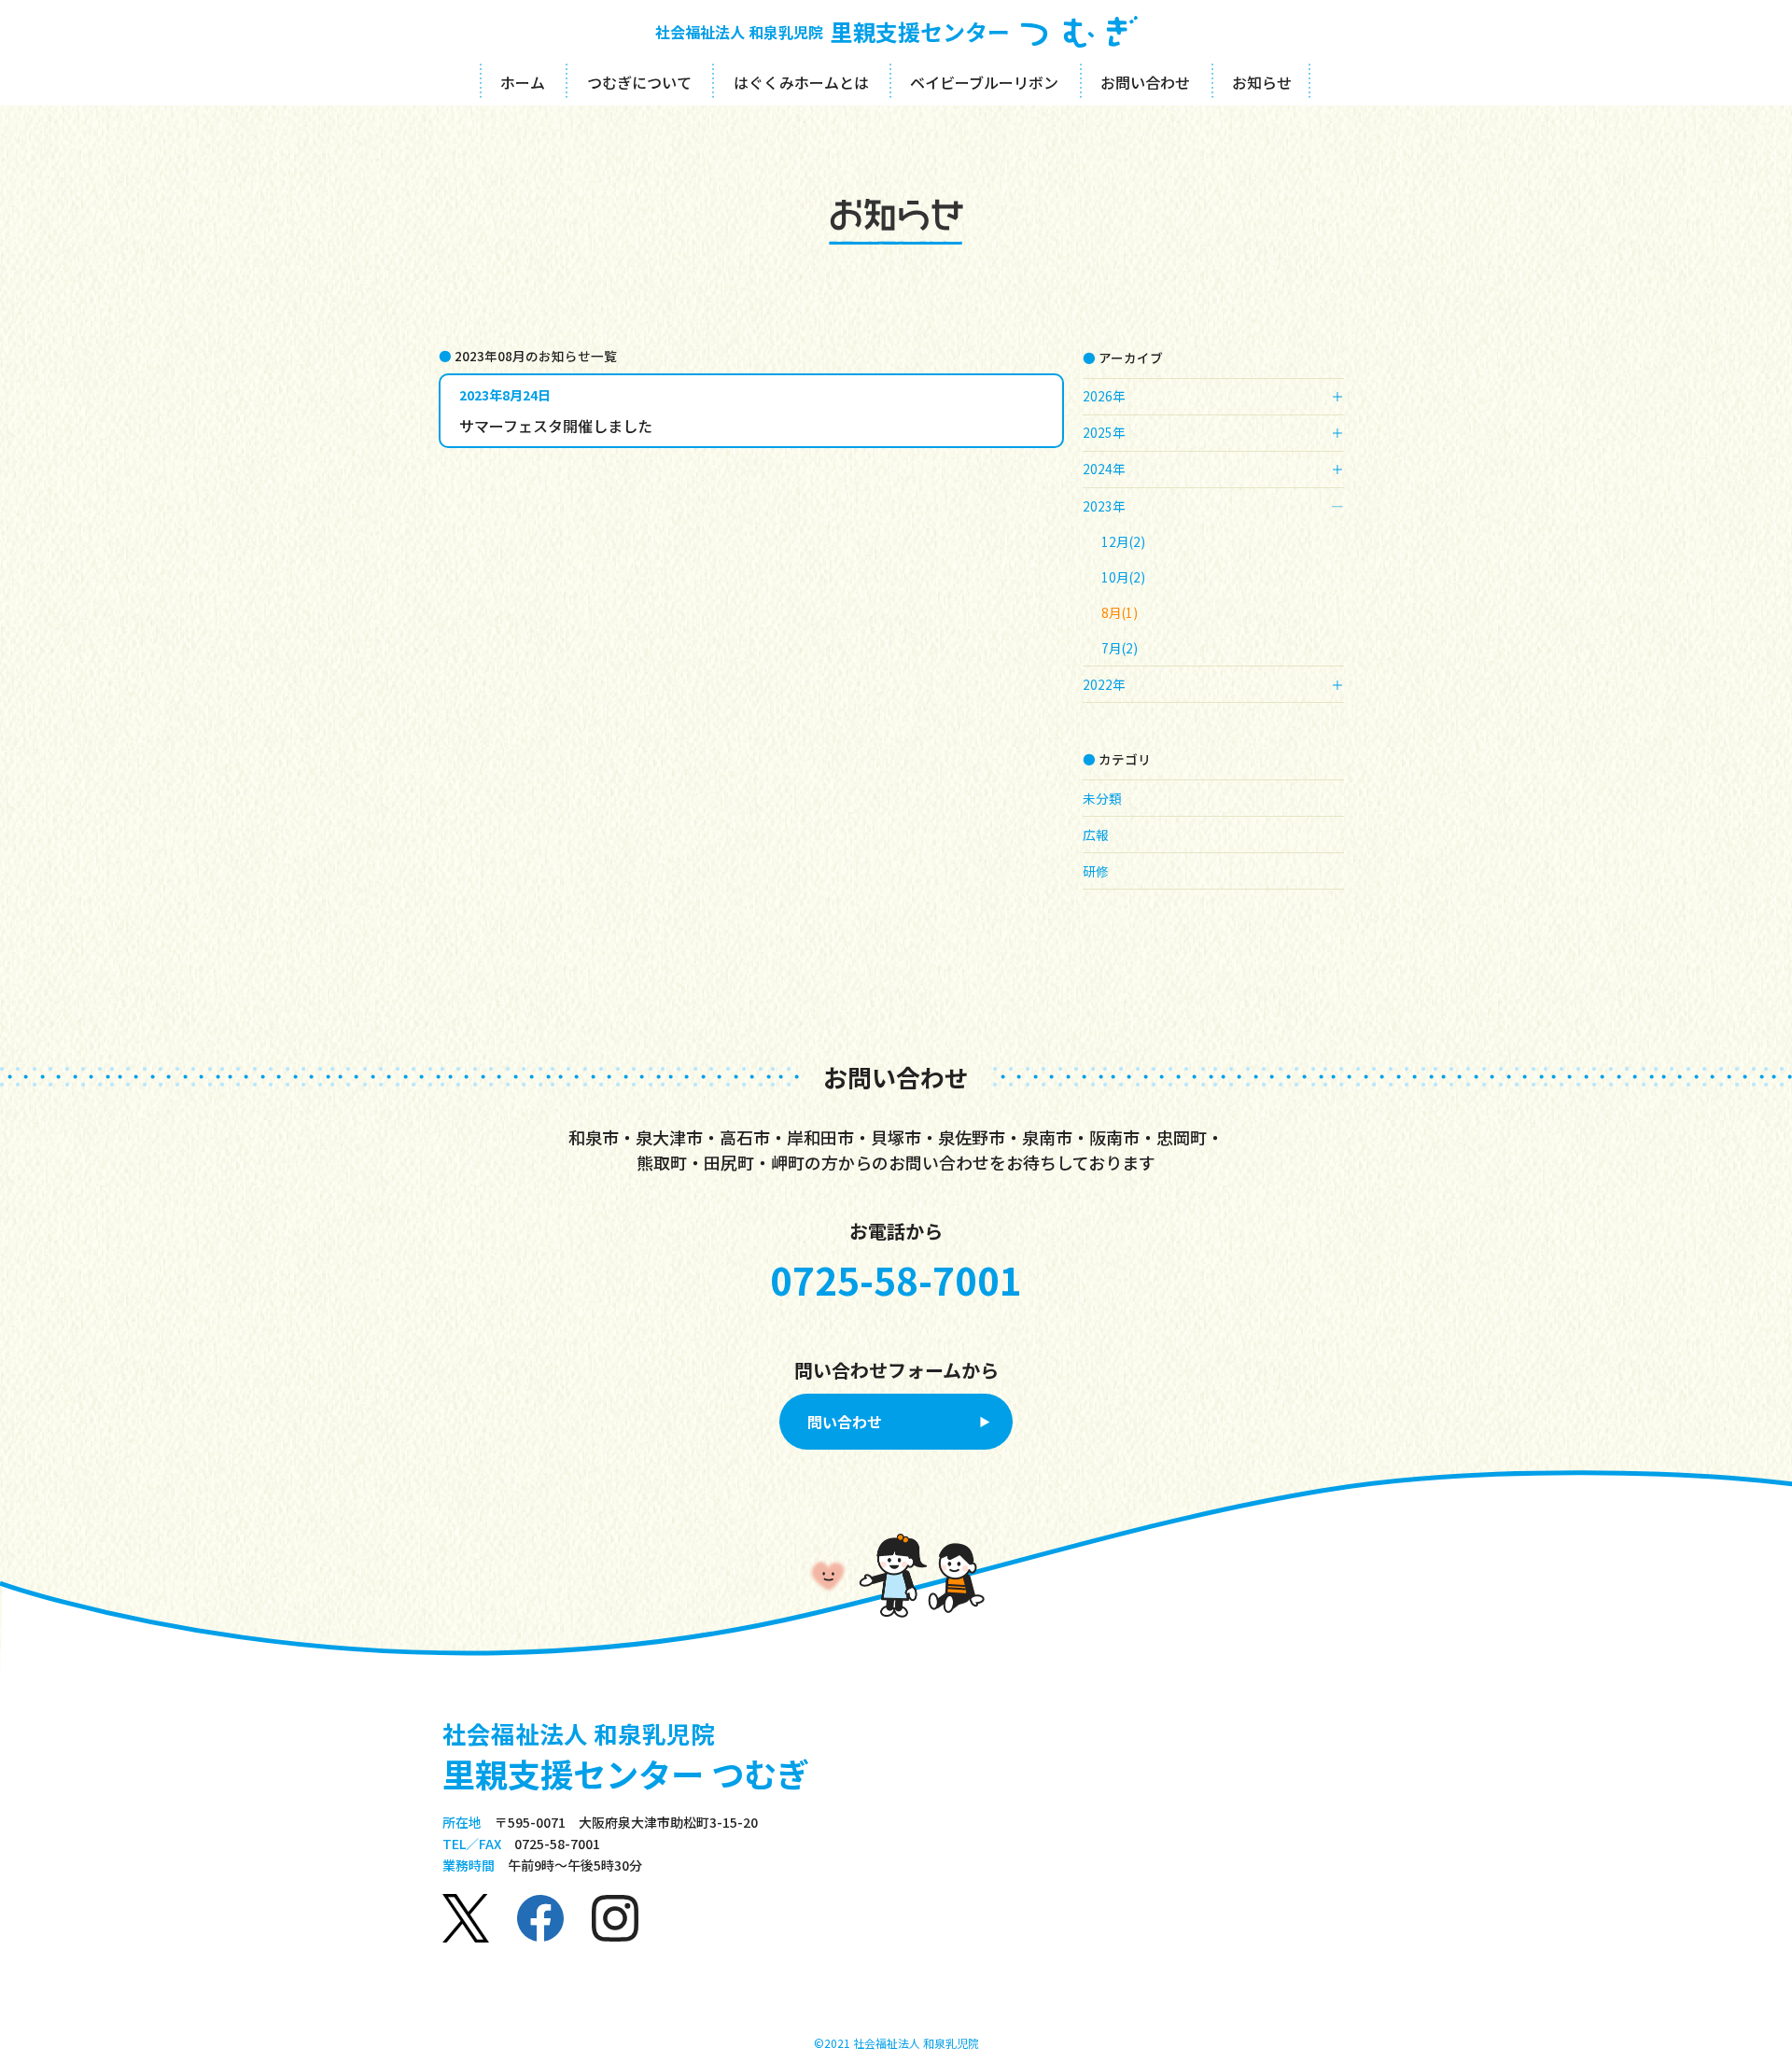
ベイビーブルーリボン (984, 82)
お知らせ (1262, 82)
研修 (1096, 871)
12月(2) (1123, 541)
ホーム (523, 82)
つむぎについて (639, 82)
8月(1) (1120, 612)
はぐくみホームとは (801, 82)
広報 (1096, 835)
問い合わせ (845, 1422)
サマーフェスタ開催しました (556, 426)
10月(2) (1123, 577)
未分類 (1102, 798)
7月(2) (1120, 648)
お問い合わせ (1145, 82)
